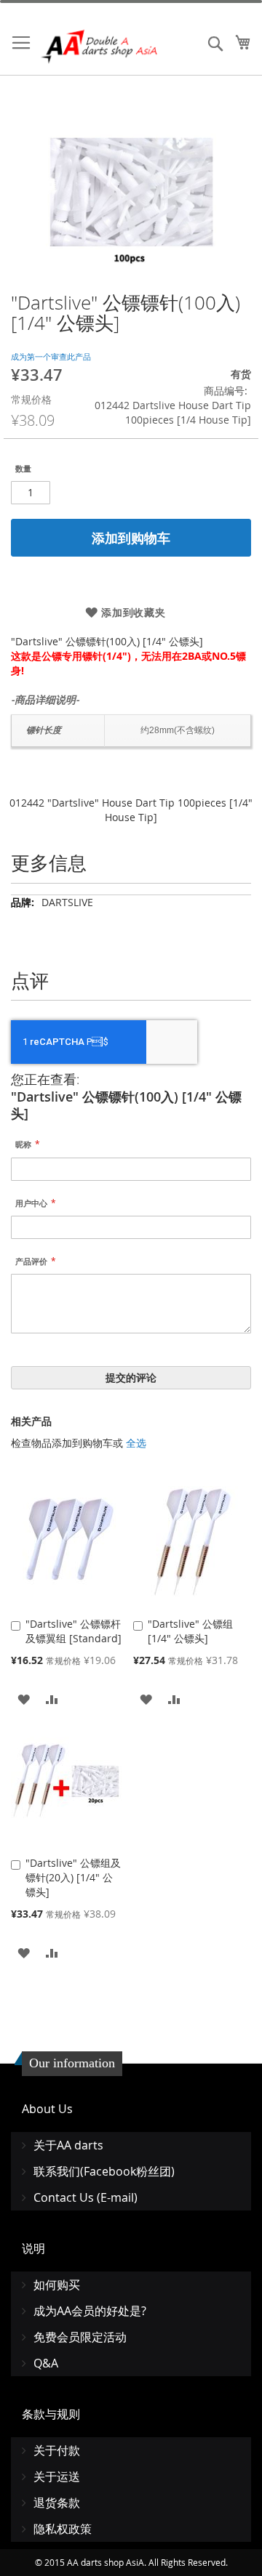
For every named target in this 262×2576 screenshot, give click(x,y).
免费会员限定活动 (80, 2337)
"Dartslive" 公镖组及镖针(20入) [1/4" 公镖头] (73, 1877)
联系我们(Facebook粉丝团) (104, 2171)
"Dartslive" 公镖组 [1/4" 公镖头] (190, 1631)
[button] (24, 1699)
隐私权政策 (63, 2529)
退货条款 (57, 2503)
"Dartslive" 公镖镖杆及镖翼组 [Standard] (74, 1631)
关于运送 (57, 2476)
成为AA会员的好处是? (90, 2311)
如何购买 (57, 2285)
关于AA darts (68, 2145)
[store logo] (100, 47)
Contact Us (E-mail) (86, 2197)
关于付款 (57, 2450)
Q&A (46, 2363)
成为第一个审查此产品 (51, 356)
